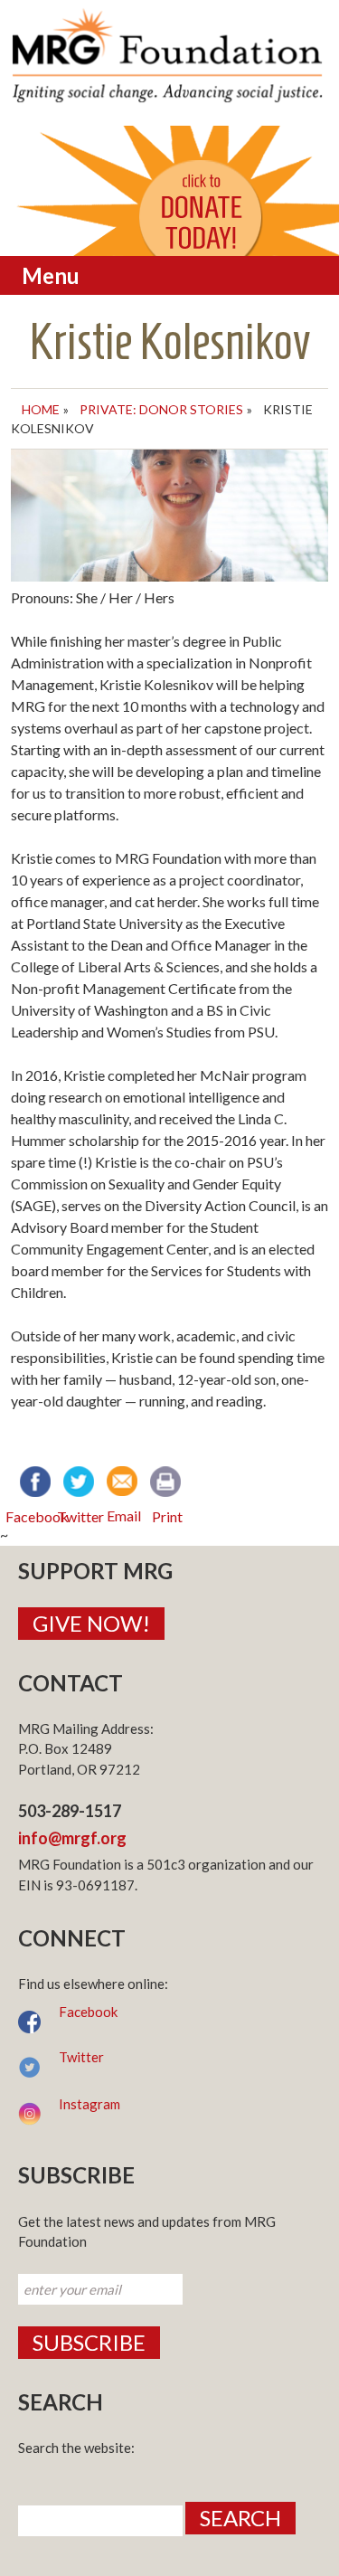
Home (41, 409)
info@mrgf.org (72, 1838)
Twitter (81, 2057)
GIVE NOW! (91, 1623)
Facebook (88, 2012)
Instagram (89, 2104)
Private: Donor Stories (161, 409)
